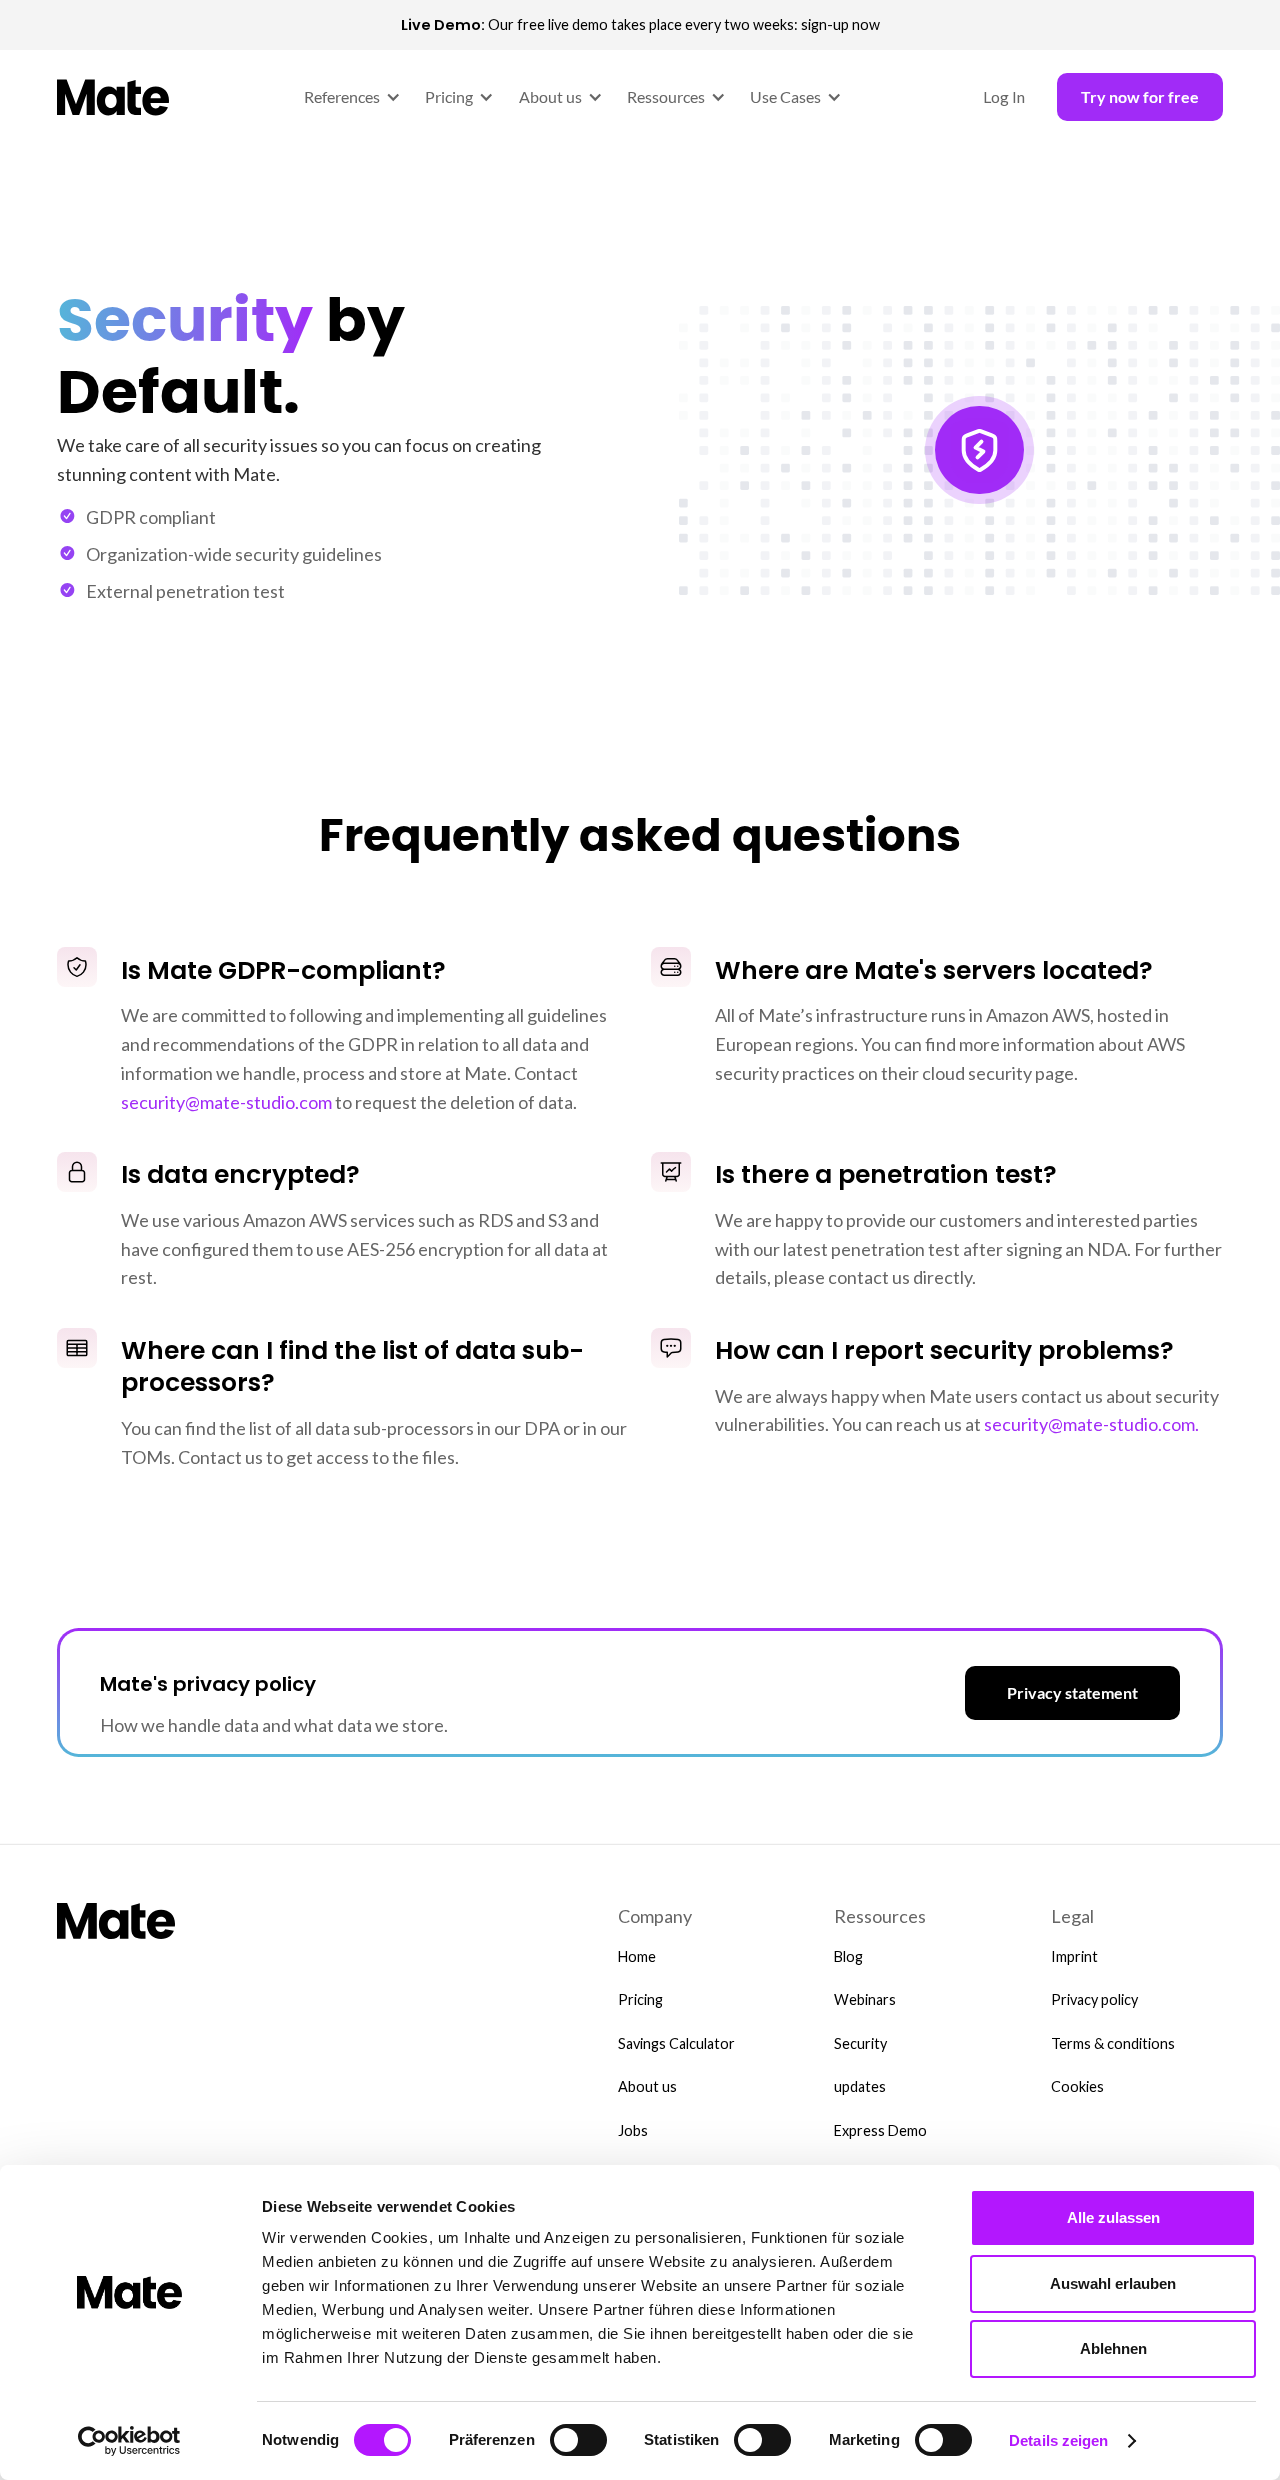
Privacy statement (1072, 1692)
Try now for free (1140, 96)
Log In (1004, 96)
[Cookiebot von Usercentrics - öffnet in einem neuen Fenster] (129, 2441)
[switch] (578, 2440)
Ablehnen (1113, 2348)
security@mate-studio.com (226, 1102)
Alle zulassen (1113, 2217)
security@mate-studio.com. (1091, 1424)
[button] (349, 97)
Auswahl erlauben (1113, 2283)
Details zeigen (1058, 2440)
